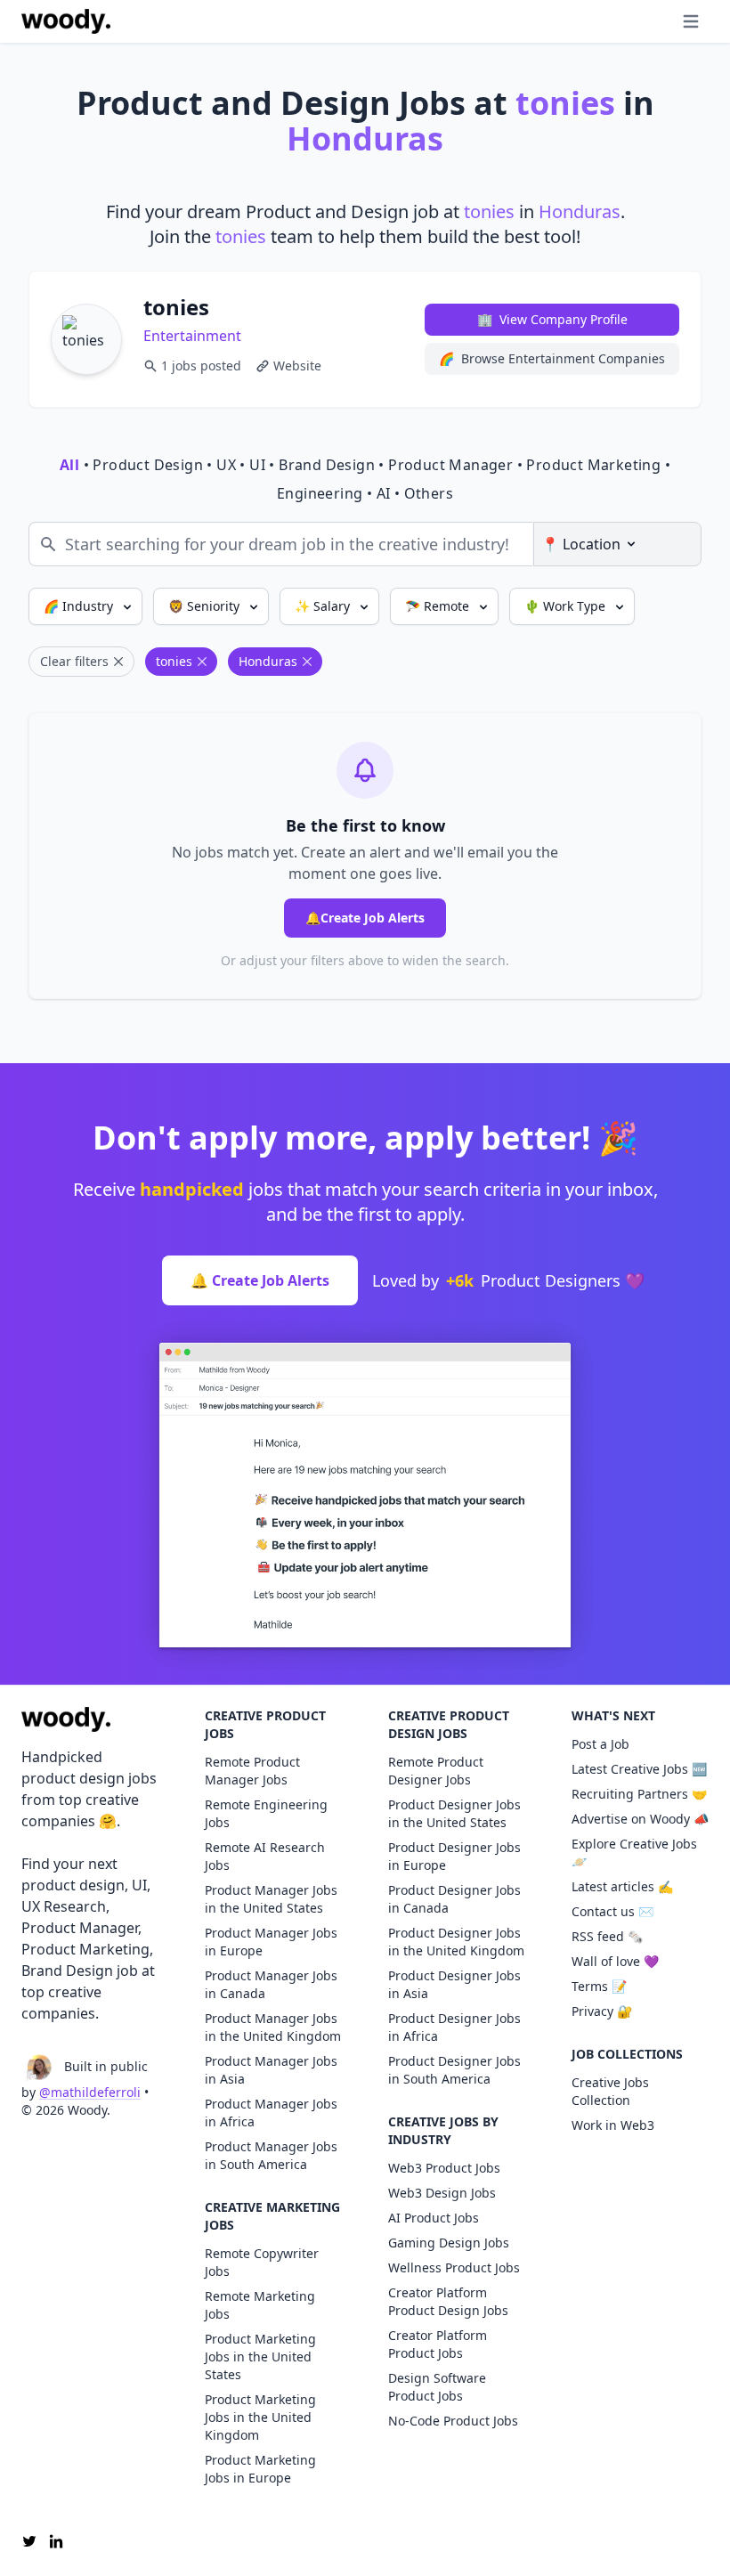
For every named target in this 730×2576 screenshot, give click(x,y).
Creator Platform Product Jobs (438, 2344)
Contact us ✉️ (612, 1911)
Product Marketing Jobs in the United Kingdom (260, 2417)
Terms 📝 (599, 1986)
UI (257, 465)
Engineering (320, 493)
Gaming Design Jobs (449, 2243)
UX (226, 465)
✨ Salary (324, 606)
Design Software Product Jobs (437, 2387)
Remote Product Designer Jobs (436, 1771)
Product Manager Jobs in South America (271, 2155)
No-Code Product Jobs (453, 2421)
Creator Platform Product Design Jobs (448, 2301)
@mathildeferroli (90, 2092)
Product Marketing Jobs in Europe (260, 2469)
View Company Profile (552, 319)
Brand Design (327, 465)
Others (429, 493)
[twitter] (29, 2541)
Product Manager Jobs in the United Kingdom (273, 2027)
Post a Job (600, 1744)
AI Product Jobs (434, 2218)
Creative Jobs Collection (610, 2091)
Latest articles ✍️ (622, 1886)
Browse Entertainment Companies (552, 358)
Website (297, 366)
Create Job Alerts (365, 918)
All (69, 465)
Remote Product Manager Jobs (252, 1771)
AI (384, 493)
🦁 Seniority (206, 606)
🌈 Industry (80, 606)
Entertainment (192, 336)
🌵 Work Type (567, 606)
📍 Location (581, 544)
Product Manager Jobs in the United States (271, 1899)
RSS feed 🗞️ (607, 1936)
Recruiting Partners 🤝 (639, 1794)
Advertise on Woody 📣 (640, 1819)
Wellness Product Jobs (454, 2267)
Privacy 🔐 (602, 2011)
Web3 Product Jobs (444, 2168)
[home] (66, 21)
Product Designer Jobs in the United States (454, 1813)
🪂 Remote (439, 606)
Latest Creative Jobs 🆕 (639, 1769)
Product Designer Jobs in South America (454, 2070)
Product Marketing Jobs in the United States (260, 2357)
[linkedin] (56, 2541)
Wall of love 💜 (615, 1961)
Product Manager (450, 465)
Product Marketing (593, 465)
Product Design (148, 465)
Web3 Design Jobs (442, 2193)
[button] (655, 21)
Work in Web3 (613, 2125)
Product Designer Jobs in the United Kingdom (456, 1942)
